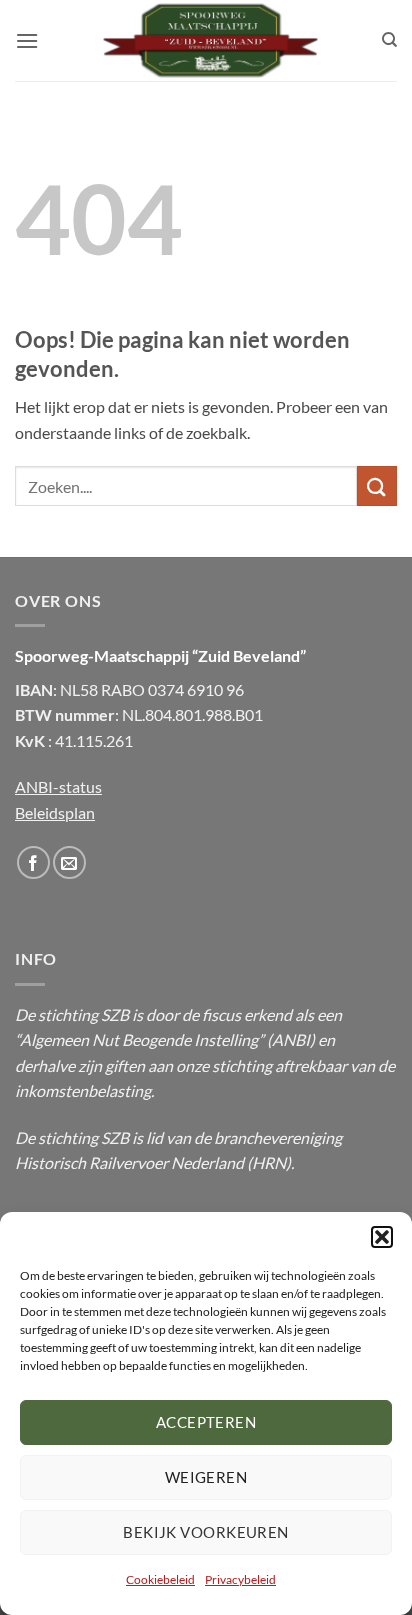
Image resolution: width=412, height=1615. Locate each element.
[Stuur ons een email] (69, 862)
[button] (382, 1237)
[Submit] (377, 485)
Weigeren (206, 1477)
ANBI (291, 1039)
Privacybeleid (240, 1579)
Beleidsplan (55, 812)
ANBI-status (58, 786)
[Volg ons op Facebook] (33, 862)
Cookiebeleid (160, 1579)
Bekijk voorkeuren (206, 1532)
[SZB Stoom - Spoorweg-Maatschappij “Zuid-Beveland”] (210, 40)
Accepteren (206, 1422)
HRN (269, 1162)
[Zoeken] (389, 40)
